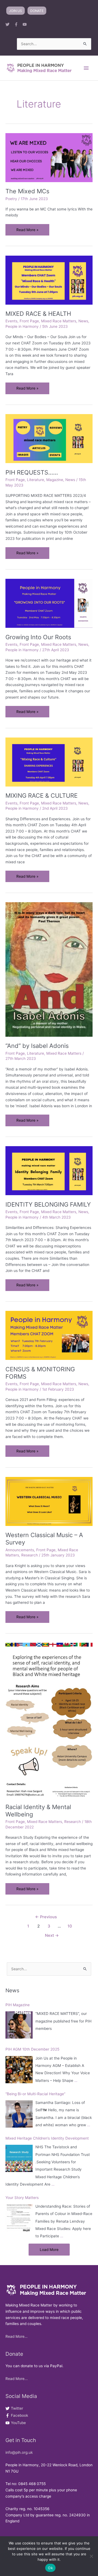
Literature (36, 480)
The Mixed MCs (27, 191)
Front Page (29, 321)
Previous (46, 1917)
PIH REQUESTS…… (32, 472)
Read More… (16, 2336)
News (83, 321)
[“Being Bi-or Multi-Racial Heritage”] (19, 2114)
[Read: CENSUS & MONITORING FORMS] (49, 1335)
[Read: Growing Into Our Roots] (49, 603)
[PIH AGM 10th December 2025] (19, 2070)
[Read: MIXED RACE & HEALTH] (49, 280)
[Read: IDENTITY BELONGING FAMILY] (49, 1170)
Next (52, 1935)
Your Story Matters (22, 2198)
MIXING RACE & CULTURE (42, 796)
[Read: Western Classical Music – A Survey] (49, 1501)
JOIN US (16, 11)
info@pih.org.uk (19, 2452)
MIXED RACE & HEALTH (38, 314)
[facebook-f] (18, 24)
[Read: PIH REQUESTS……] (49, 438)
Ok (50, 2568)
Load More (49, 2250)
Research (30, 1555)
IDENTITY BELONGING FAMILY (48, 1204)
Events (11, 321)
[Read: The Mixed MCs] (49, 157)
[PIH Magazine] (19, 2025)
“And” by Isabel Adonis (37, 1046)
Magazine (55, 480)
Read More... (17, 2379)
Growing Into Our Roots (38, 637)
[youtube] (26, 24)
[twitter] (9, 24)
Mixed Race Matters (59, 321)
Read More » (27, 232)
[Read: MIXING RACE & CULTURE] (49, 762)
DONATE (37, 11)
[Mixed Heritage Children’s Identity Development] (19, 2158)
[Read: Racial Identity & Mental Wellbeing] (49, 1720)
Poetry (11, 199)
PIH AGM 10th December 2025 (32, 2049)
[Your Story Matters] (19, 2218)
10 (70, 1926)
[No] (91, 2556)
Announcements (20, 1550)
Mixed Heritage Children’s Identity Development (47, 2138)
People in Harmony (22, 326)
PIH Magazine (18, 2005)
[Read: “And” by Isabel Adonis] (49, 969)
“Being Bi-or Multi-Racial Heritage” (35, 2094)
